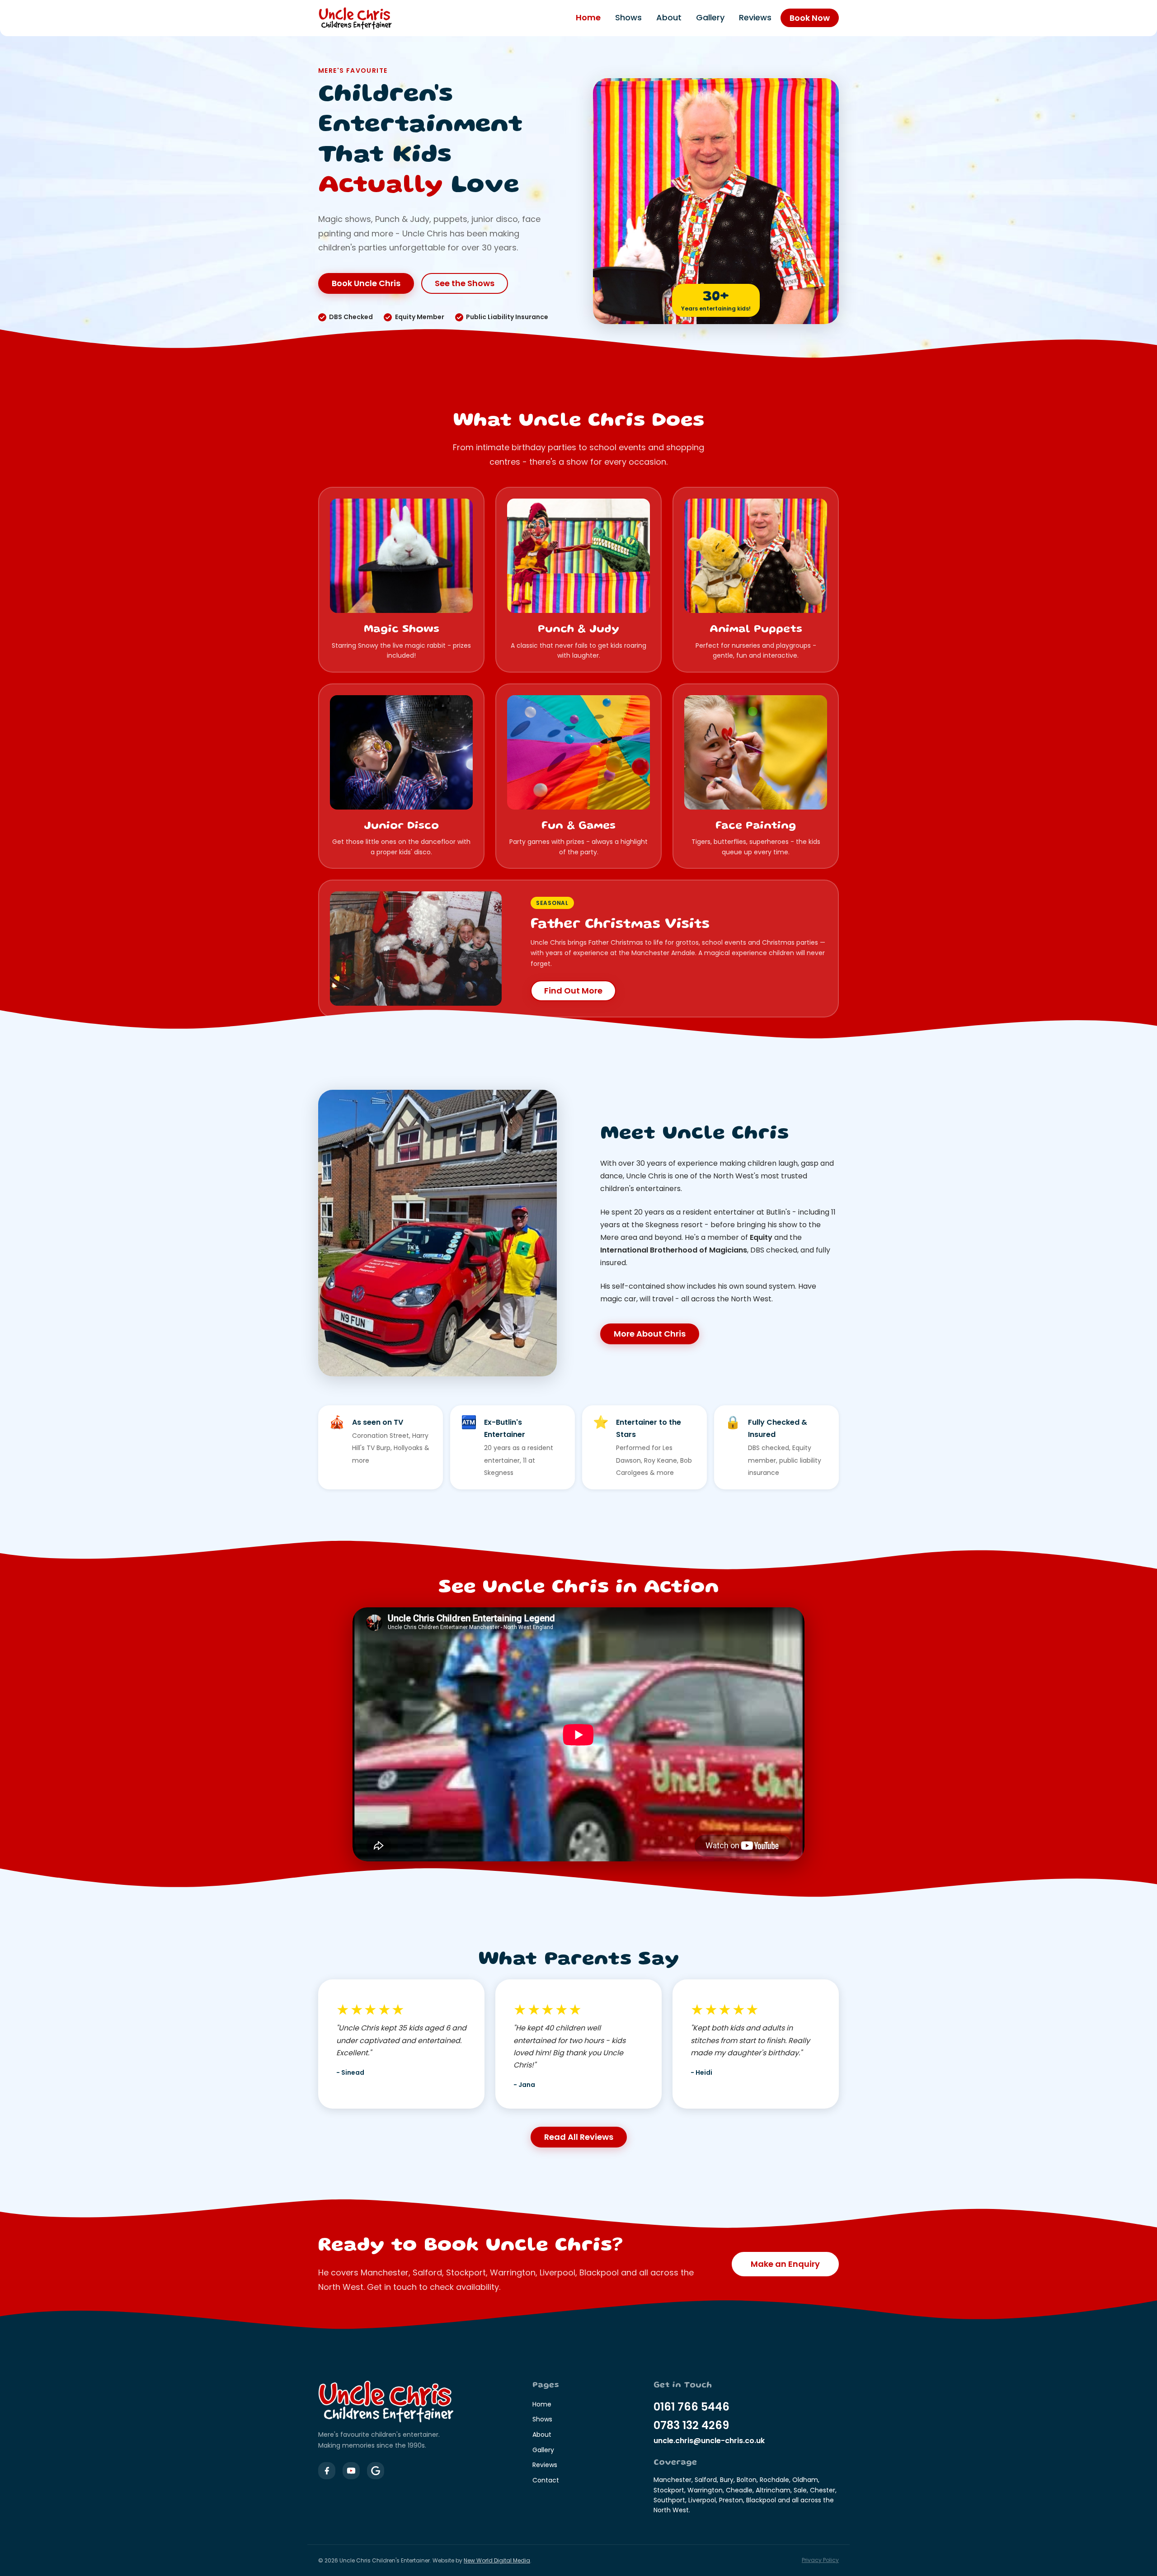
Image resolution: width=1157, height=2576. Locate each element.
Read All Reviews (579, 2137)
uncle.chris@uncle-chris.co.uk (709, 2441)
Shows (628, 18)
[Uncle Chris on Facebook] (327, 2471)
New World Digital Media (497, 2560)
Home (588, 18)
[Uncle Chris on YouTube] (351, 2471)
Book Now (810, 18)
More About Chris (650, 1334)
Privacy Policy (820, 2560)
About (669, 18)
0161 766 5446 (691, 2407)
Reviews (755, 18)
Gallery (710, 18)
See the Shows (465, 283)
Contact (546, 2480)
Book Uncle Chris (366, 283)
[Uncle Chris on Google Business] (376, 2471)
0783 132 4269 (691, 2425)
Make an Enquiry (785, 2264)
